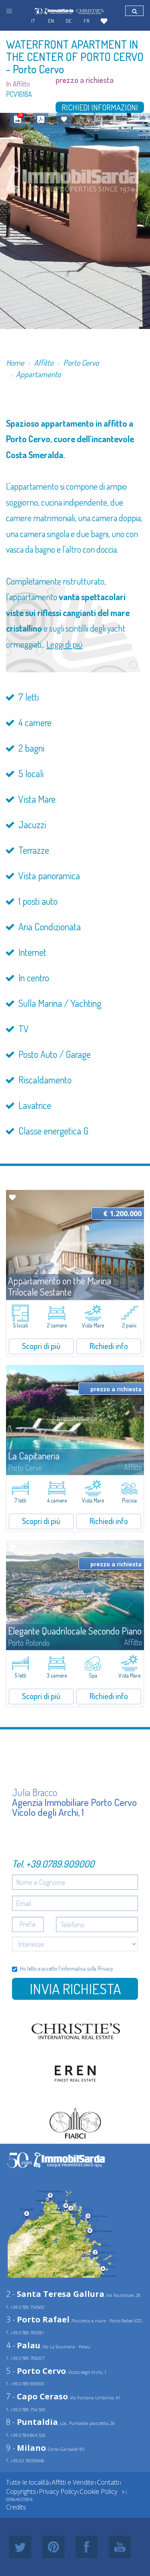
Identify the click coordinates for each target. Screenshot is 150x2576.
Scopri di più (41, 1346)
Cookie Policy (98, 2491)
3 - (38, 2319)
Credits (16, 2507)
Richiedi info (109, 1346)
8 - (32, 2422)
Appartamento (38, 374)
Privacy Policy (58, 2491)
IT (33, 21)
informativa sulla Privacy (87, 1968)
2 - (55, 2294)
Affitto (44, 362)
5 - (36, 2371)
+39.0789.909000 (60, 1864)
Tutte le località (27, 2482)
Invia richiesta (75, 1989)
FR (86, 21)
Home (15, 362)
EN (51, 21)
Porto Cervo (81, 362)
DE (69, 21)
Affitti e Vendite (73, 2482)
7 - (37, 2396)
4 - (23, 2345)
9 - (26, 2448)
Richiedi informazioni (100, 107)
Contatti (108, 2482)
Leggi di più (64, 644)
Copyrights (21, 2491)
